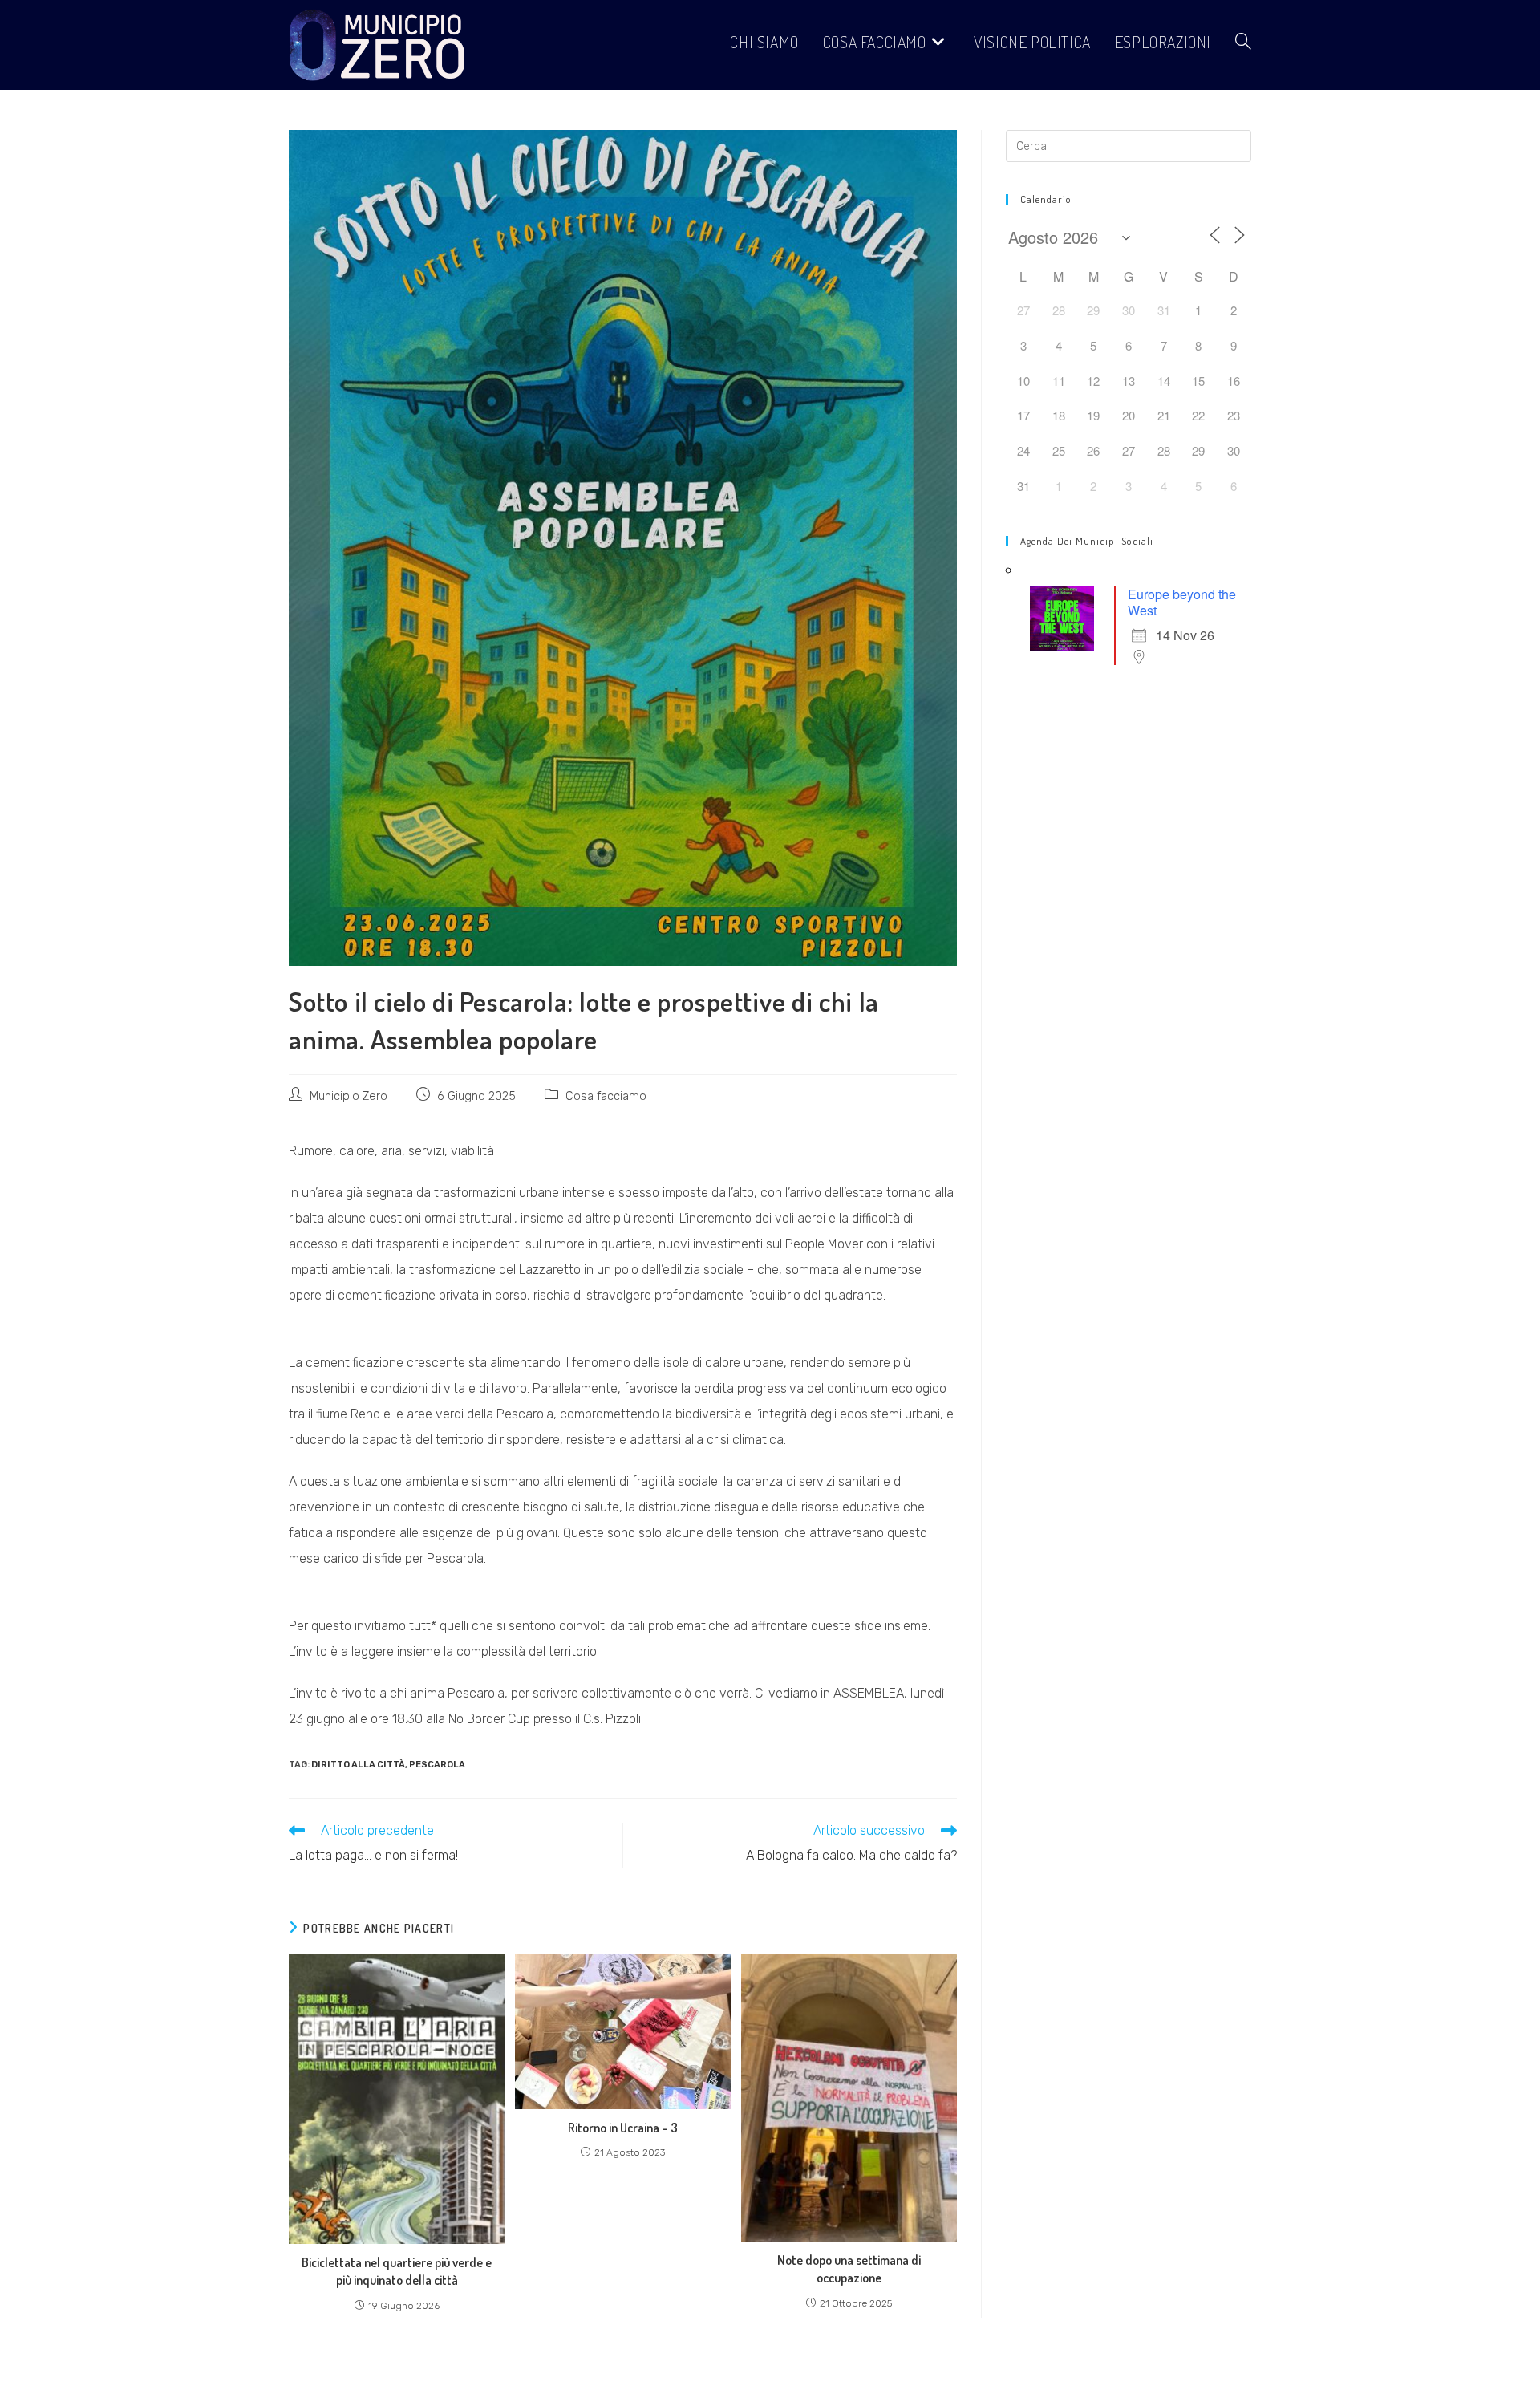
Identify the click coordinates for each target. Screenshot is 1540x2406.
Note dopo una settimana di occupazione (849, 2269)
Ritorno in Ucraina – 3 (623, 2128)
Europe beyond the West (1182, 602)
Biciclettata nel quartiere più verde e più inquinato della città (397, 2271)
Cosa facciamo (606, 1096)
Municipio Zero (349, 1096)
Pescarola (437, 1765)
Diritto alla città (358, 1765)
